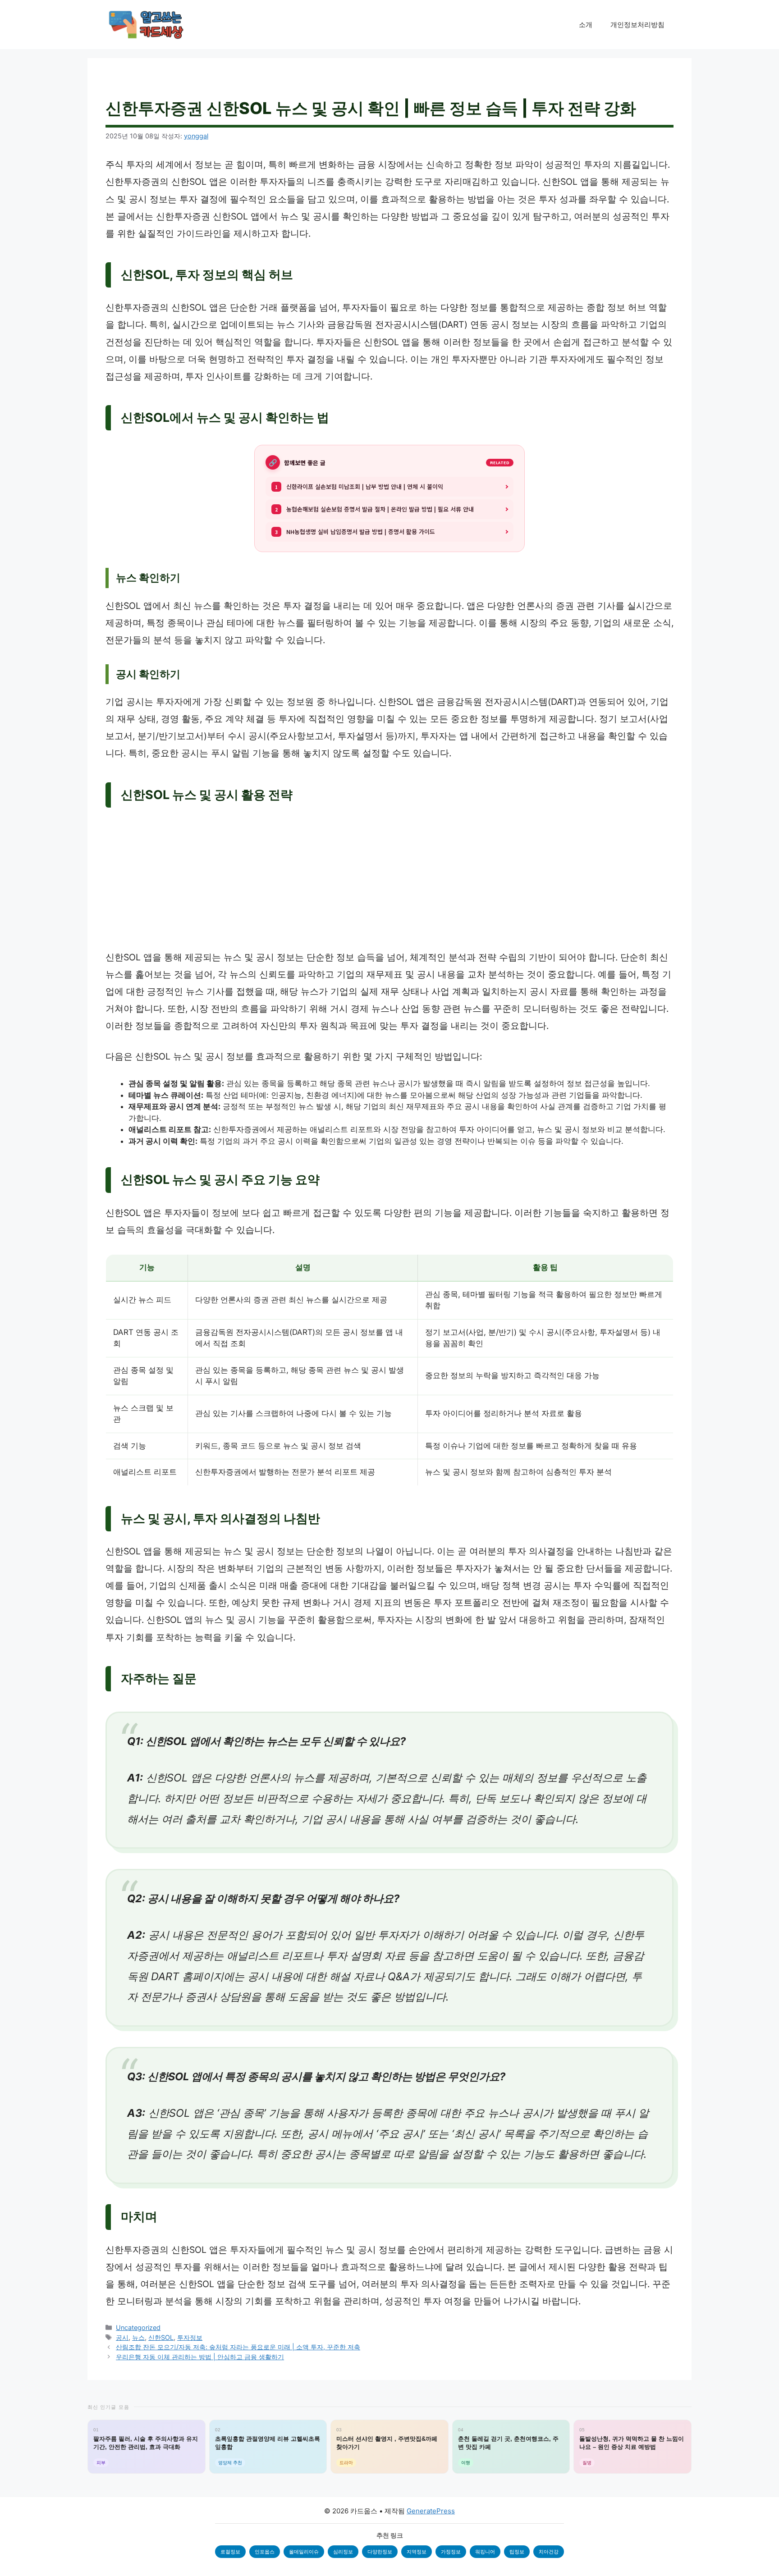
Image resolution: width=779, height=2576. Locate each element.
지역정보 (417, 2552)
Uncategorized (138, 2327)
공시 (122, 2337)
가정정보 (451, 2552)
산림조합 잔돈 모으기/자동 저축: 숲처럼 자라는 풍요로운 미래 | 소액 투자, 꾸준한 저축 (238, 2347)
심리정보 (343, 2552)
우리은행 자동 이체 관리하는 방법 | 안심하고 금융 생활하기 (200, 2357)
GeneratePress (431, 2511)
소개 (586, 25)
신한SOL (161, 2337)
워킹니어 (485, 2552)
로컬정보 (230, 2552)
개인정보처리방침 (637, 25)
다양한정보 (380, 2552)
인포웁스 (265, 2552)
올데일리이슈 (304, 2552)
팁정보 (517, 2552)
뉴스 (138, 2337)
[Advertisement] (389, 882)
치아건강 (549, 2552)
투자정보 (190, 2337)
